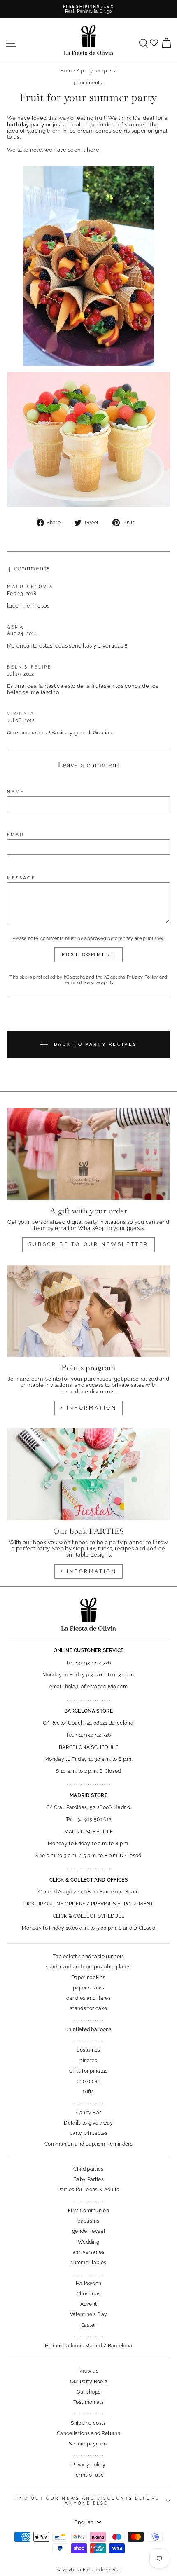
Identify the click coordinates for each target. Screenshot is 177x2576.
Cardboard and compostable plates (88, 1967)
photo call (88, 2081)
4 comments (88, 83)
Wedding (88, 2242)
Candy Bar (89, 2113)
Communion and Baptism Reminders (88, 2144)
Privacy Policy (142, 977)
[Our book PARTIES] (88, 1474)
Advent (89, 2304)
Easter (89, 2325)
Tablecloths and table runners (88, 1957)
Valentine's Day (89, 2314)
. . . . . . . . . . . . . (88, 2019)
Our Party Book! (89, 2382)
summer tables (88, 2263)
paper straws (88, 1988)
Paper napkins (88, 1978)
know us (88, 2371)
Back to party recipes (94, 1044)
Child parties (88, 2169)
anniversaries (88, 2252)
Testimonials (88, 2402)
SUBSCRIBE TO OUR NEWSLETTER (88, 1244)
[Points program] (88, 1311)
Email (16, 835)
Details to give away (88, 2123)
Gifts (88, 2092)
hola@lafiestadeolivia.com (97, 1687)
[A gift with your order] (88, 1154)
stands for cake (88, 2008)
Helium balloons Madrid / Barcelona (89, 2346)
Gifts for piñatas (88, 2071)
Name (16, 792)
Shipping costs (88, 2423)
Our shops (89, 2392)
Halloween (89, 2284)
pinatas (88, 2061)
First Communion (88, 2211)
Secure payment (89, 2444)
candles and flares (88, 1998)
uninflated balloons (88, 2029)
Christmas (89, 2294)
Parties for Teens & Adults (88, 2190)
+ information (89, 1408)
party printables (88, 2133)
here (93, 150)
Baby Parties (88, 2179)
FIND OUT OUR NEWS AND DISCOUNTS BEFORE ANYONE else (86, 2501)
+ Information (89, 1571)
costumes (88, 2050)
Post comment (88, 955)
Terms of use (89, 2475)
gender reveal (88, 2231)
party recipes (97, 71)
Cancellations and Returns (88, 2433)
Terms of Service (81, 983)
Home (67, 71)
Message (21, 878)
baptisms (88, 2221)
